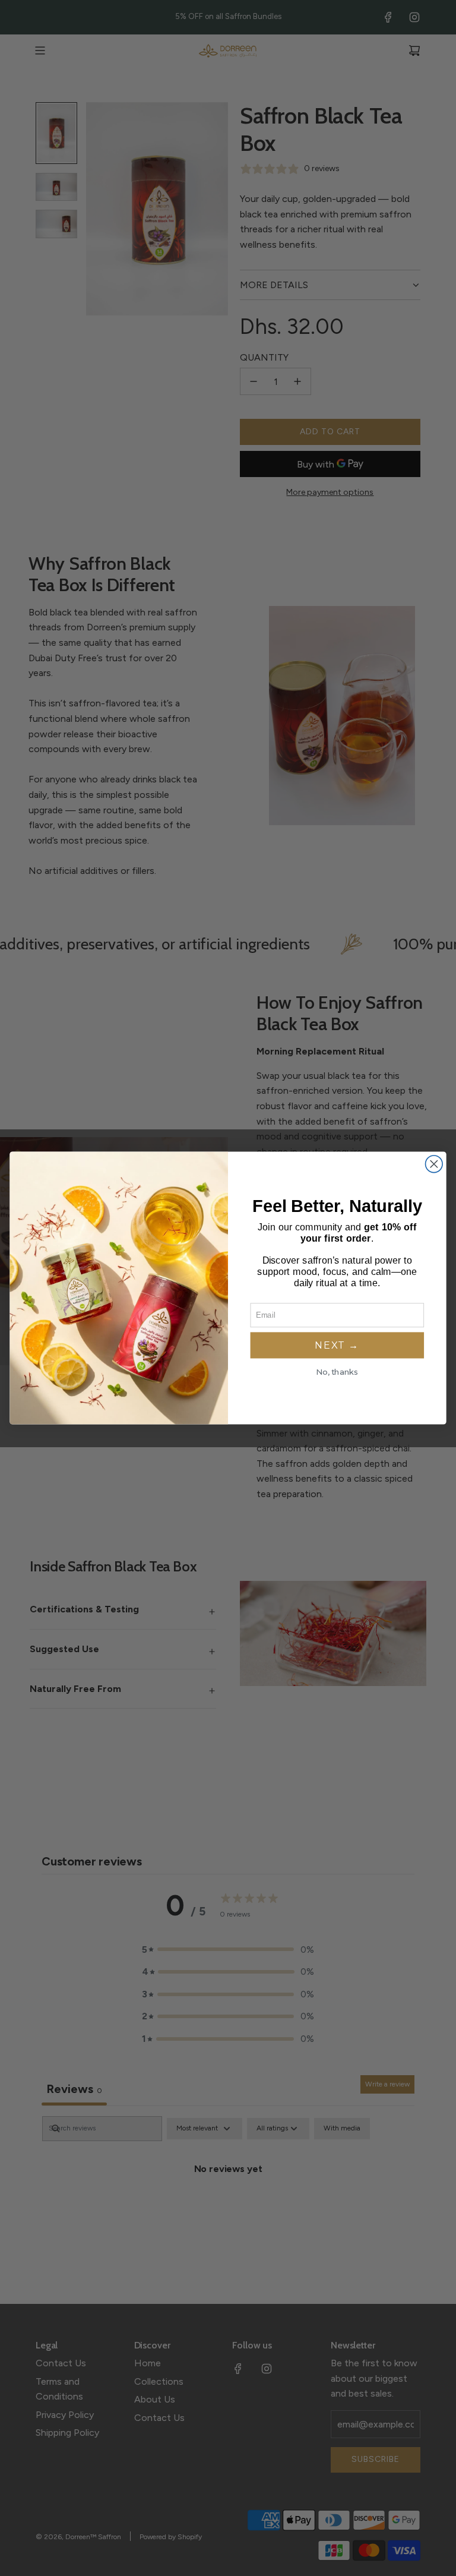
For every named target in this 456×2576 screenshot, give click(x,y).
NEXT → (337, 1345)
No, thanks (337, 1372)
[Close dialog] (434, 1164)
